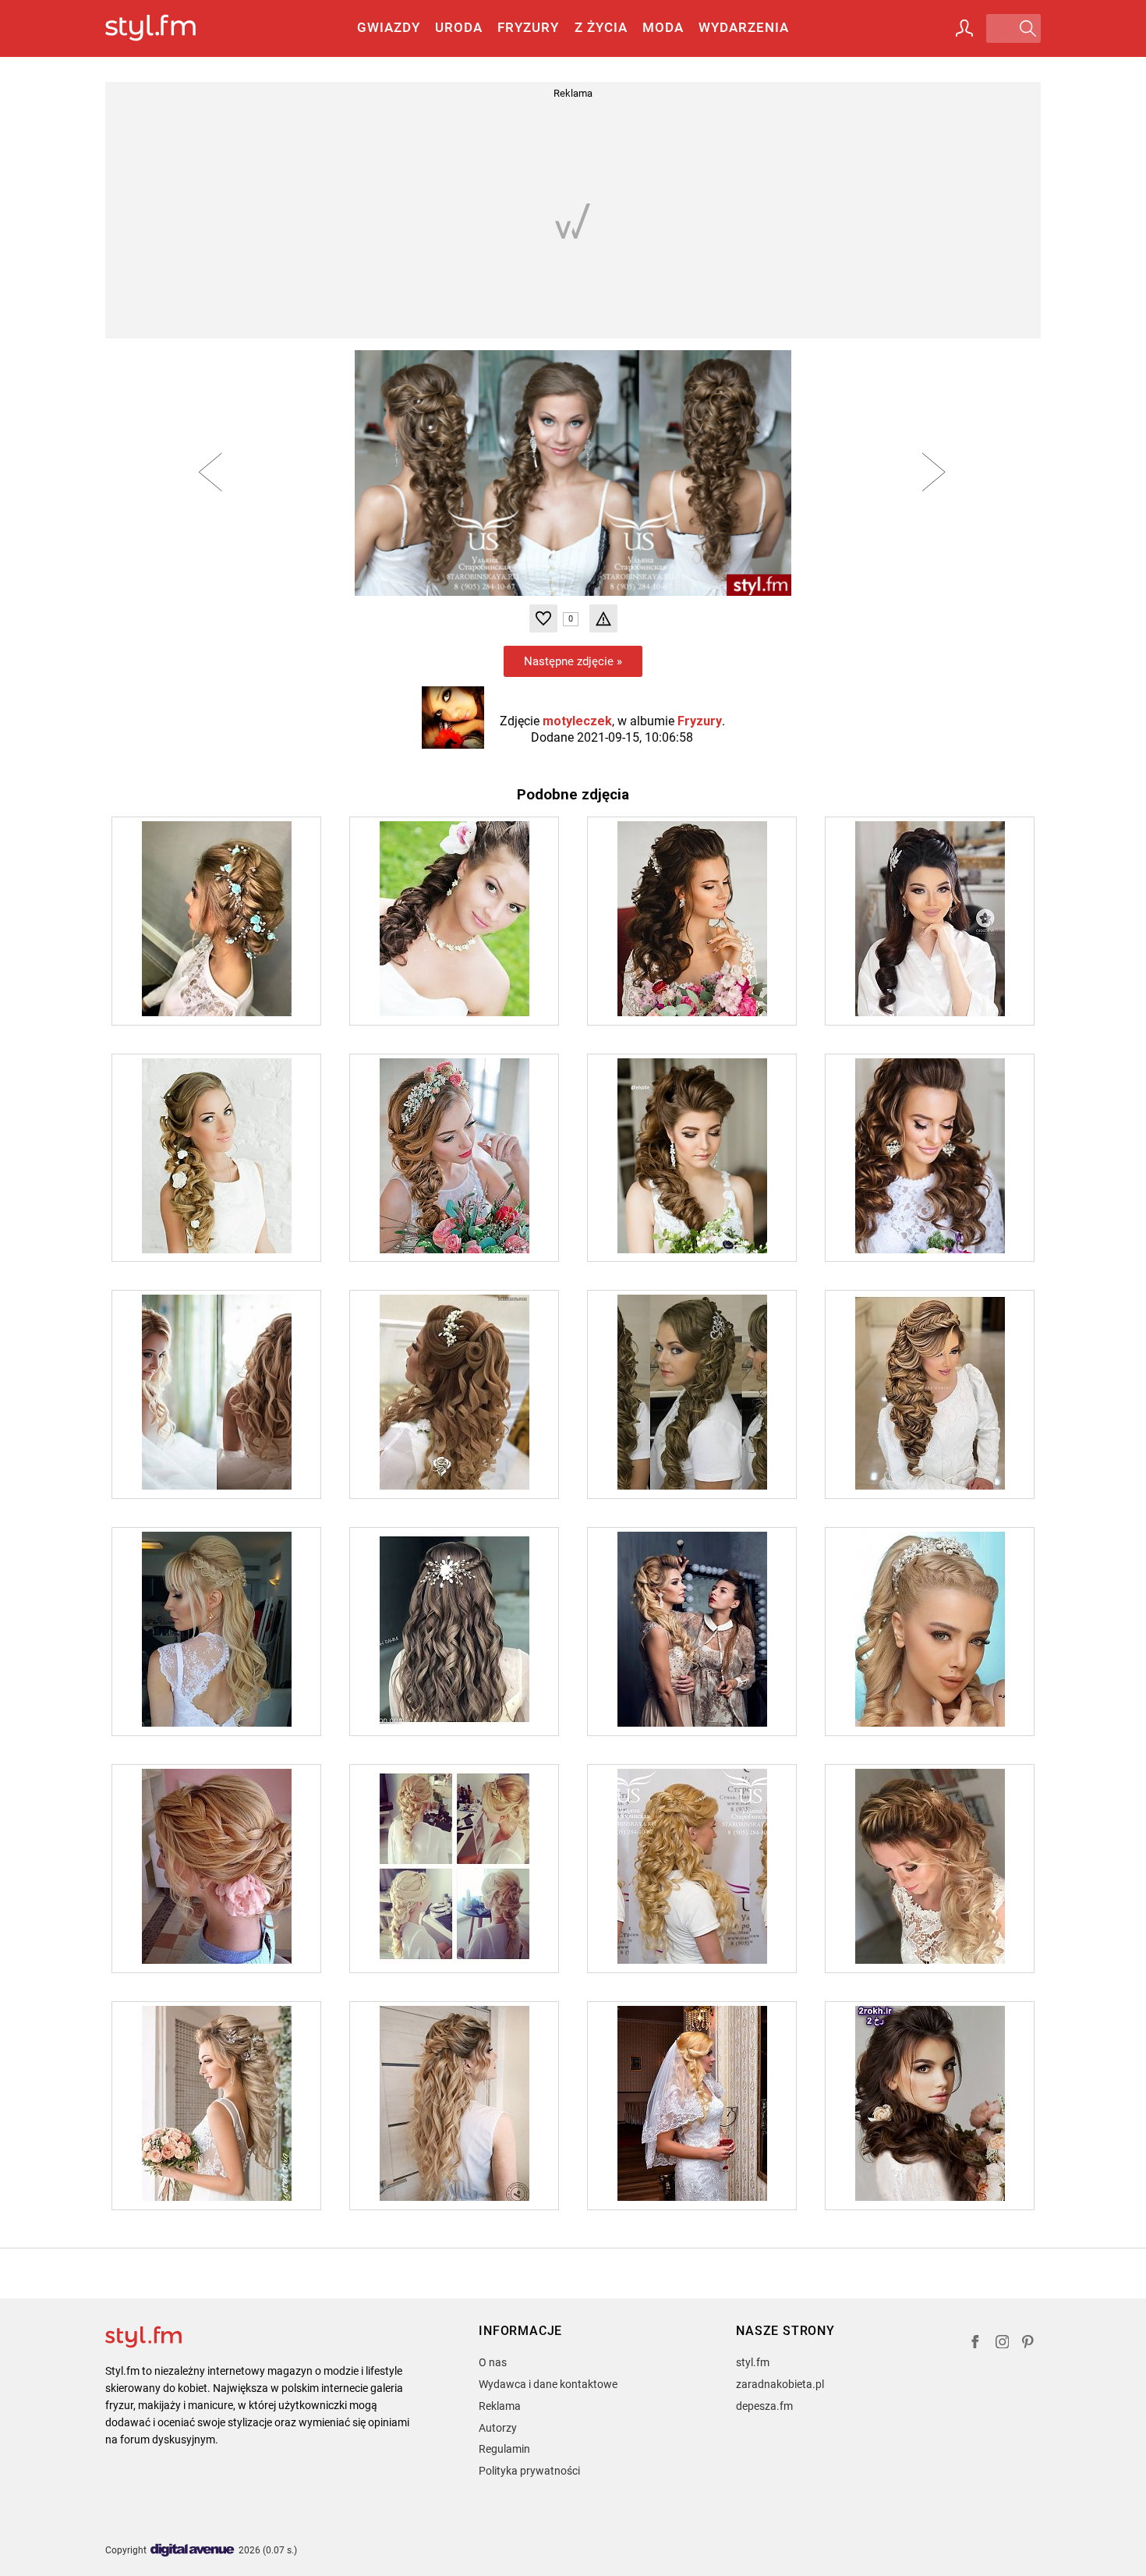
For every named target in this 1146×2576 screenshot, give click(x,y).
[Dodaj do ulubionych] (543, 618)
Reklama (500, 2406)
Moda (663, 27)
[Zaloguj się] (964, 28)
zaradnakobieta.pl (780, 2384)
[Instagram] (1003, 2344)
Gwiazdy (389, 27)
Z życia (601, 27)
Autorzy (498, 2428)
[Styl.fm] (167, 28)
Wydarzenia (744, 27)
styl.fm (753, 2362)
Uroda (459, 27)
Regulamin (504, 2449)
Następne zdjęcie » (573, 661)
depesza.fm (764, 2406)
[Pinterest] (1029, 2344)
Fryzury (528, 27)
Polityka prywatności (529, 2471)
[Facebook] (975, 2344)
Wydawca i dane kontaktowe (548, 2384)
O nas (493, 2362)
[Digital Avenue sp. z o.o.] (193, 2551)
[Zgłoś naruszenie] (603, 618)
